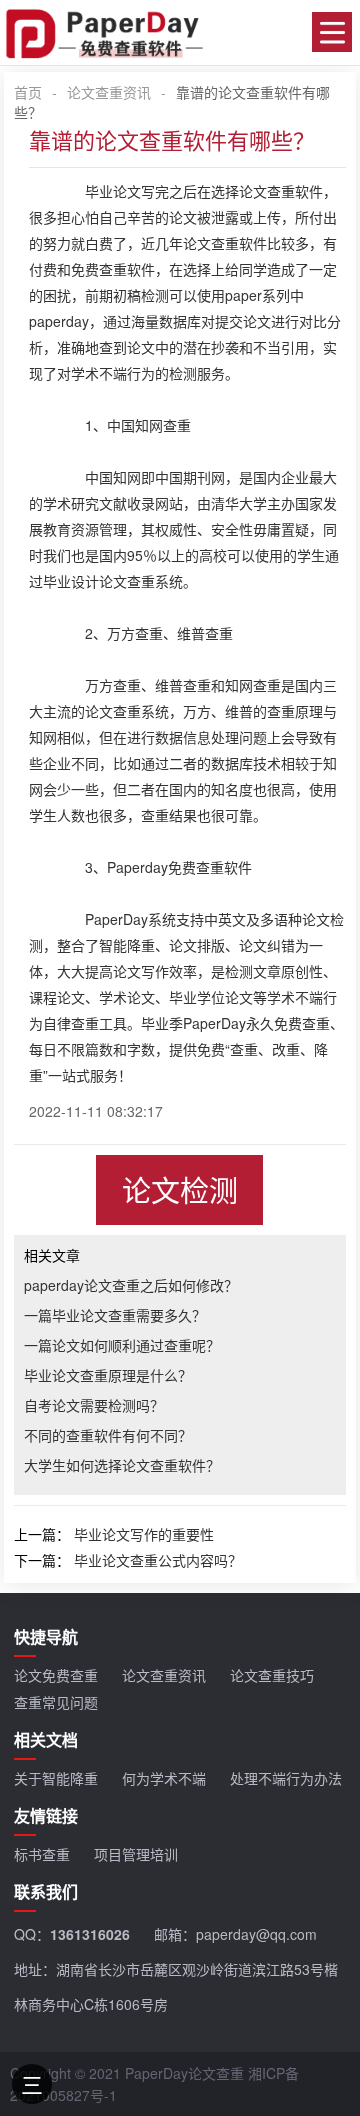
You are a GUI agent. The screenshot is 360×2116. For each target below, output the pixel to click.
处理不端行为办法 (286, 1778)
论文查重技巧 (272, 1675)
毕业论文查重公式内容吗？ (158, 1560)
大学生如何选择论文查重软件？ (122, 1465)
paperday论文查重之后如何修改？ (131, 1285)
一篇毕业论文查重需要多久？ (115, 1315)
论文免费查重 (56, 1675)
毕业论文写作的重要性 (144, 1534)
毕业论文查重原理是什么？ (108, 1375)
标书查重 (42, 1854)
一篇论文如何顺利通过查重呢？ (122, 1345)
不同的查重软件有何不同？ (108, 1435)
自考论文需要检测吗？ (94, 1405)
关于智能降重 (56, 1778)
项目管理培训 (136, 1854)
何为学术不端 (164, 1778)
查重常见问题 (56, 1702)
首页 (28, 92)
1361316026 (90, 1934)
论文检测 (180, 1189)
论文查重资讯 (109, 92)
